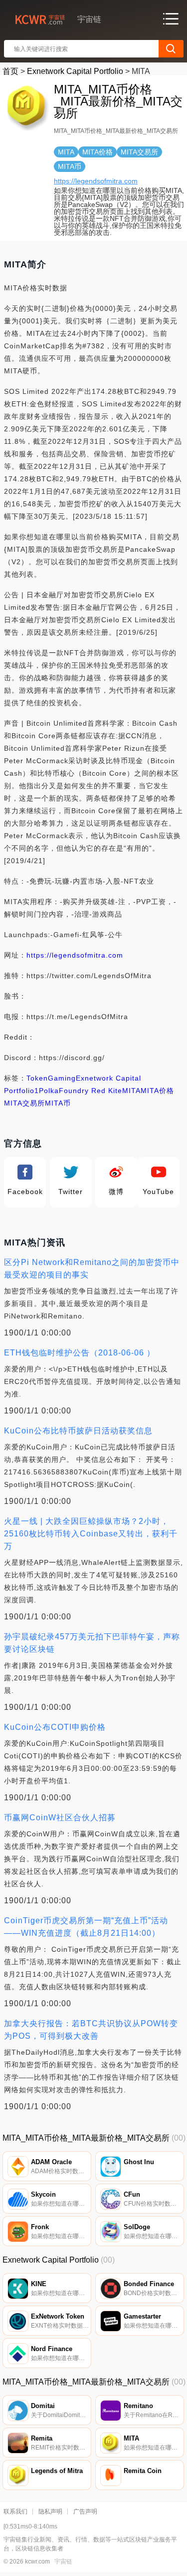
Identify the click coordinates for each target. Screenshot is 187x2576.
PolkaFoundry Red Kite (81, 1091)
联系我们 (15, 2512)
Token (37, 1078)
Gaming (62, 1078)
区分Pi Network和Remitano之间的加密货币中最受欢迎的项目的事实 (92, 1269)
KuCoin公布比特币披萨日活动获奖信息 (78, 1431)
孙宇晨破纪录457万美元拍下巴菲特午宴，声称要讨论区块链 (92, 1643)
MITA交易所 (24, 1103)
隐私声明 (50, 2512)
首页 (10, 71)
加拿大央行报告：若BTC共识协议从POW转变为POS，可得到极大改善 (91, 2030)
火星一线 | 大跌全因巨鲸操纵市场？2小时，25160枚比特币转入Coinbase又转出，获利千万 (91, 1534)
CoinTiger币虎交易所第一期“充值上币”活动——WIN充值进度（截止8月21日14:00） (86, 1927)
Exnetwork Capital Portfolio (75, 71)
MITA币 (58, 1103)
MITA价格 (157, 1091)
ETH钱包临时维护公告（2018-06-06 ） (80, 1353)
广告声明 (85, 2512)
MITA (131, 1091)
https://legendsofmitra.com (96, 181)
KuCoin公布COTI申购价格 (55, 1727)
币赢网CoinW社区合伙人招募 (60, 1818)
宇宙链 (63, 2562)
